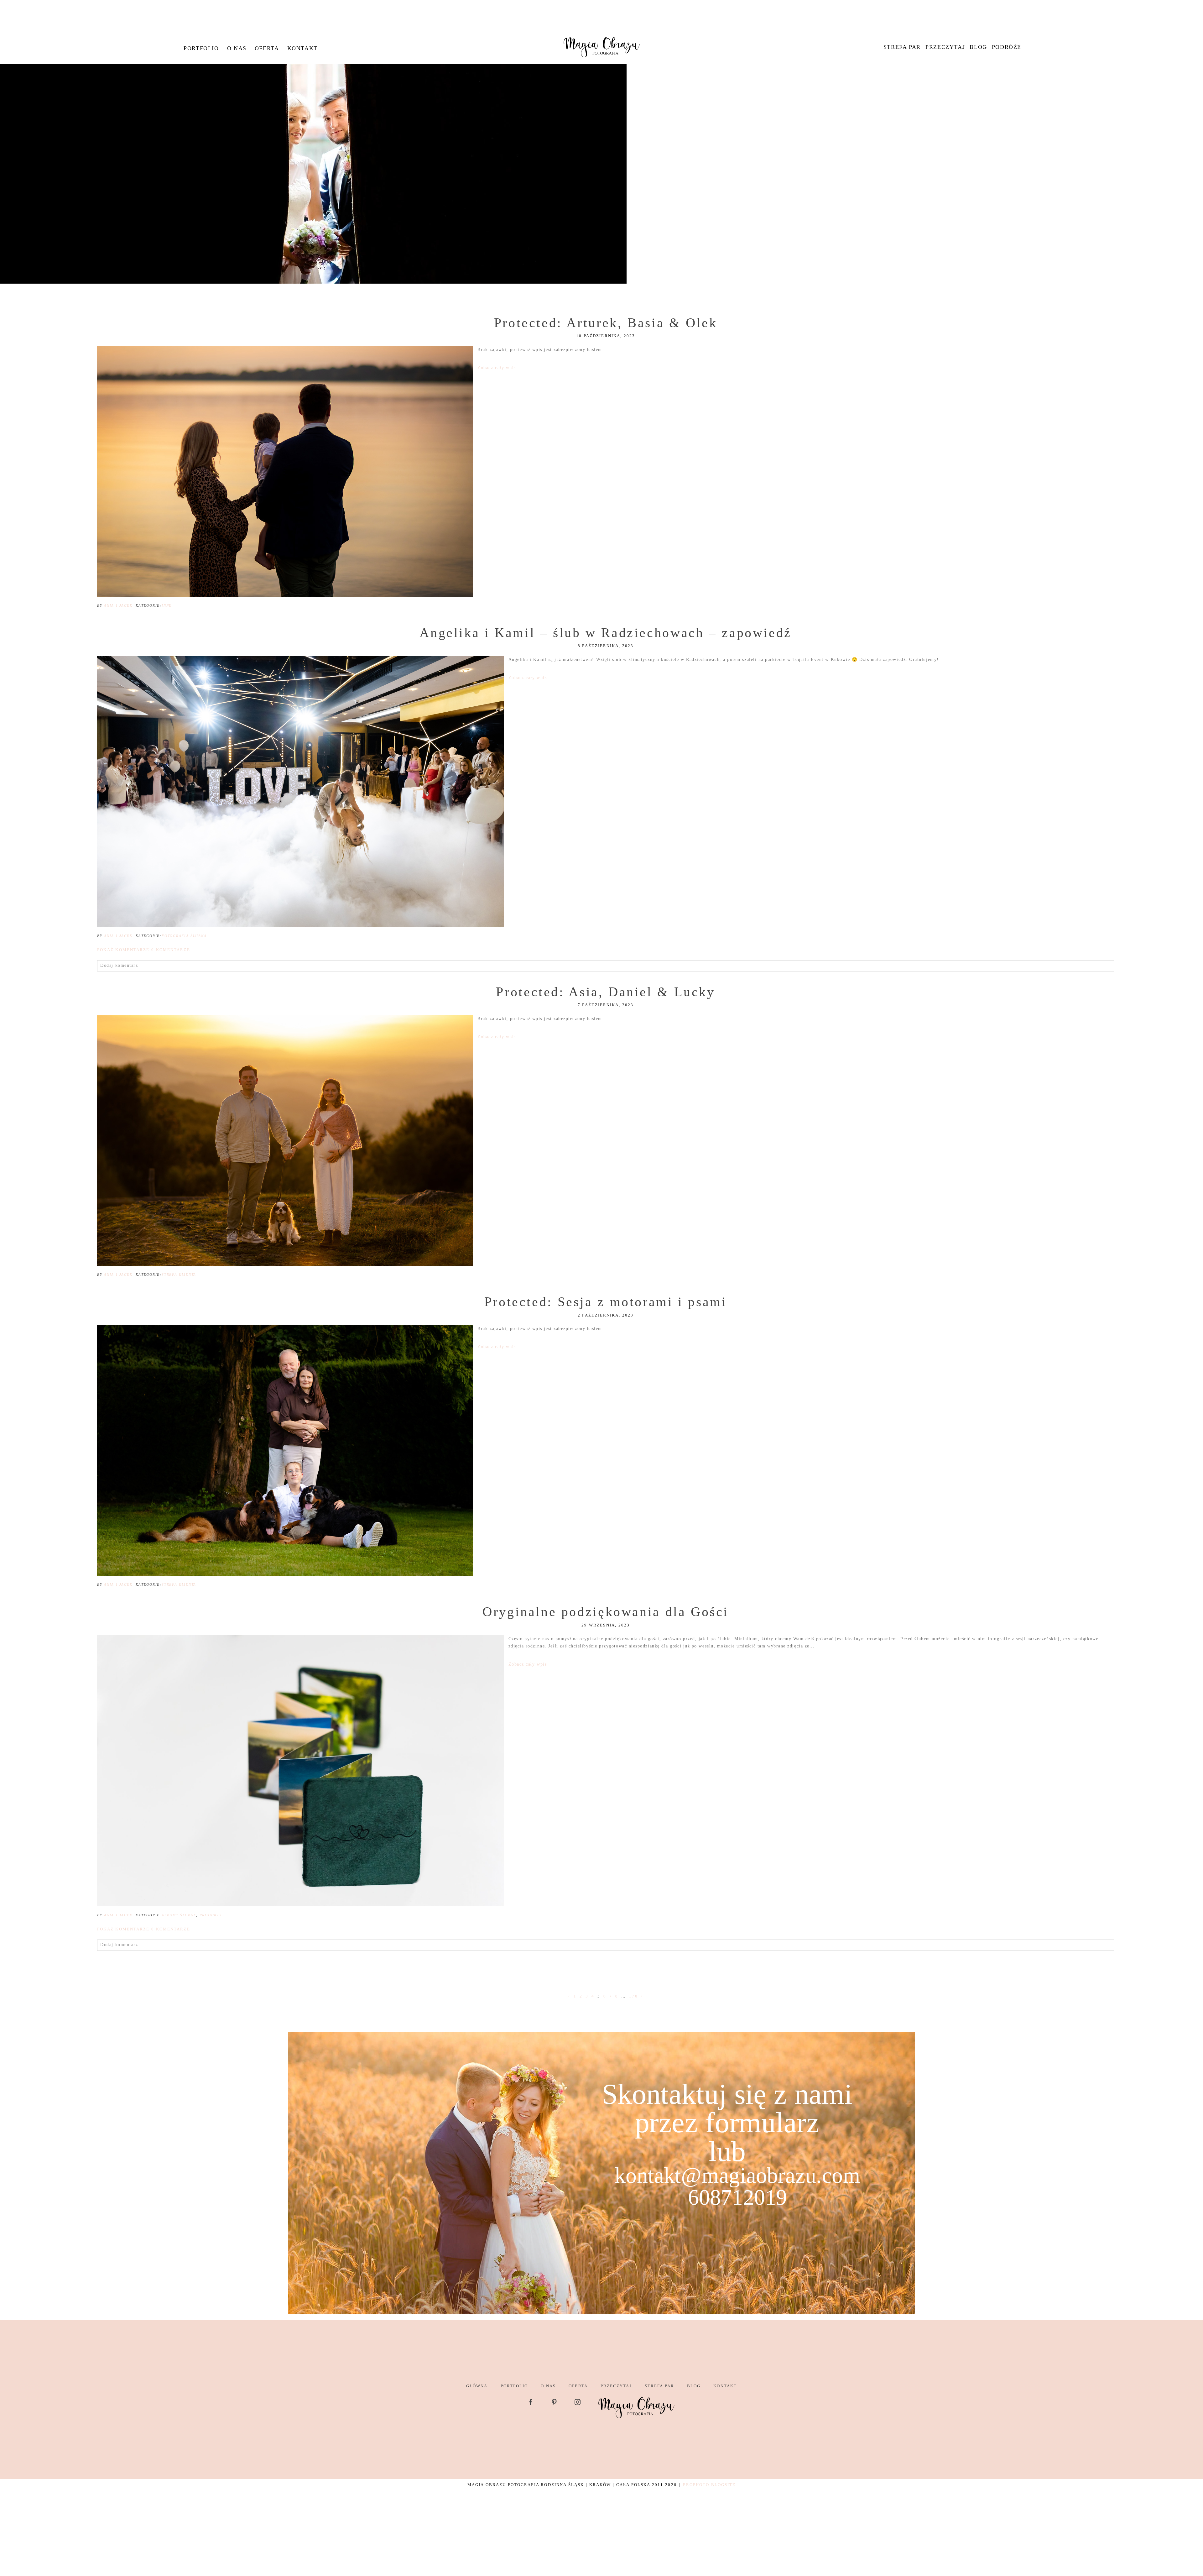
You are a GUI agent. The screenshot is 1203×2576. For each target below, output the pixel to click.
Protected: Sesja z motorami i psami (606, 1302)
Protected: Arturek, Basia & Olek (606, 323)
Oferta (267, 48)
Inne (167, 605)
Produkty (211, 1915)
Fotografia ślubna (184, 936)
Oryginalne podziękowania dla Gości (606, 1612)
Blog (978, 47)
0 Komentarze (143, 950)
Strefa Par (902, 47)
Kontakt (302, 48)
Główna (477, 2386)
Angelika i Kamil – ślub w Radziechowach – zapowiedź (606, 633)
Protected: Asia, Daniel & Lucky (605, 992)
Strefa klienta (179, 1275)
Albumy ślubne (179, 1915)
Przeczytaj (945, 47)
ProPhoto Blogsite (709, 2485)
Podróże (1007, 47)
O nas (237, 48)
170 (633, 1996)
